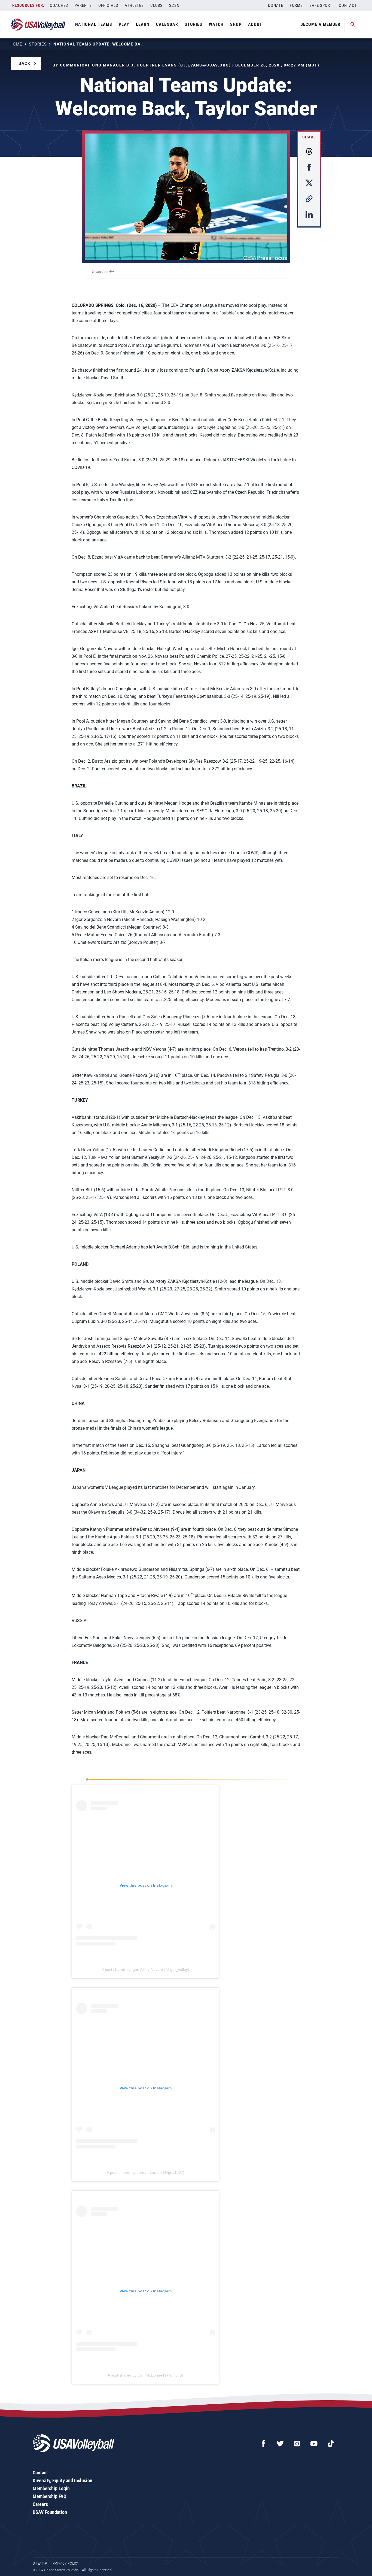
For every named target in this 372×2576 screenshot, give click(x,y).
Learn (143, 24)
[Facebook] (263, 2444)
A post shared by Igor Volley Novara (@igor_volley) (145, 1969)
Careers (40, 2504)
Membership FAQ (50, 2496)
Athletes (134, 5)
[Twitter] (280, 2444)
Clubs (156, 5)
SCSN (174, 5)
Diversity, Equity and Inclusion (62, 2480)
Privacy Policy (66, 2563)
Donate (276, 5)
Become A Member (320, 24)
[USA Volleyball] (38, 25)
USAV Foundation (50, 2512)
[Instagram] (297, 2444)
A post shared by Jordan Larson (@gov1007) (146, 2172)
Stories (193, 24)
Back (25, 63)
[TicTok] (331, 2444)
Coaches (59, 5)
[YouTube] (314, 2444)
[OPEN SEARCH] (353, 25)
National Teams (94, 24)
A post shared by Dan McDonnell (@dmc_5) (145, 2375)
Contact (348, 5)
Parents (83, 5)
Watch (216, 24)
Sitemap (40, 2563)
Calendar (167, 24)
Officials (108, 5)
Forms (296, 5)
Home (16, 44)
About (255, 24)
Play (124, 24)
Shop (236, 24)
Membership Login (51, 2488)
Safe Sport (321, 5)
